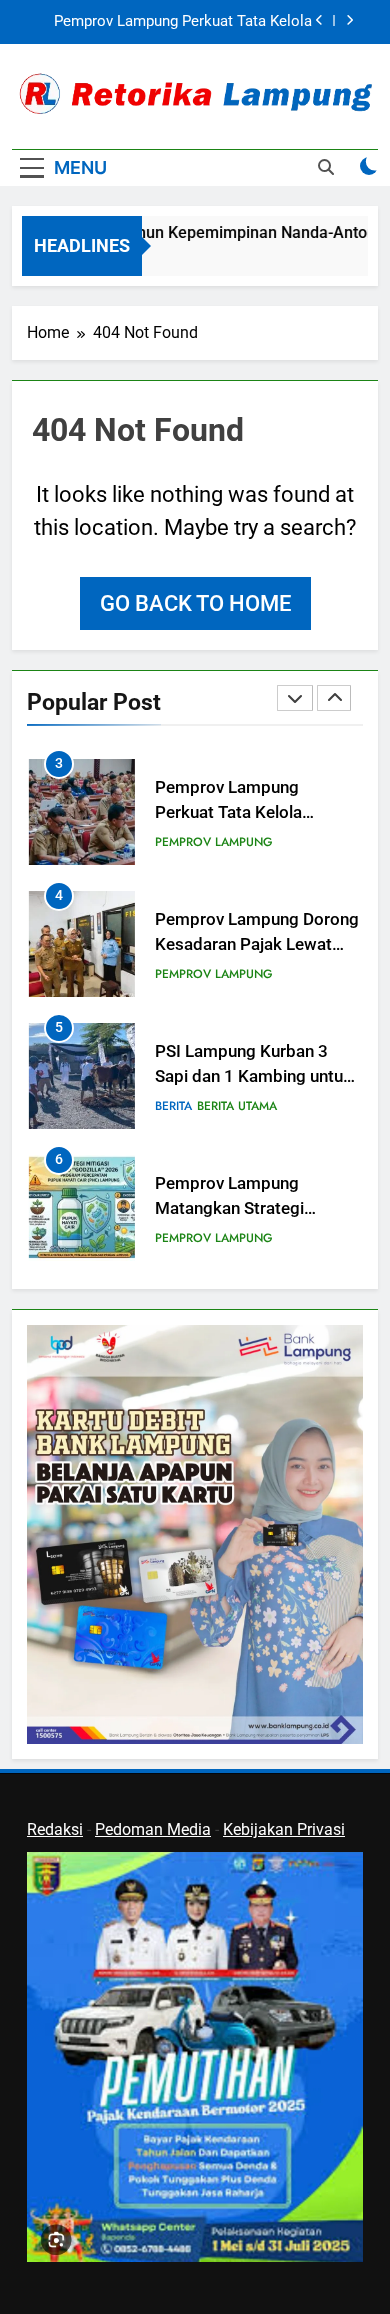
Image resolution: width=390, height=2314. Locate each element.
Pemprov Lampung (214, 842)
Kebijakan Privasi (284, 1829)
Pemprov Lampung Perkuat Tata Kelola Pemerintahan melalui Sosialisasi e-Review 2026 (183, 22)
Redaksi (55, 1829)
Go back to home (195, 603)
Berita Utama (237, 1106)
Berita (173, 1106)
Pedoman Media (153, 1829)
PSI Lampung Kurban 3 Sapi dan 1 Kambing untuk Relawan (253, 1076)
